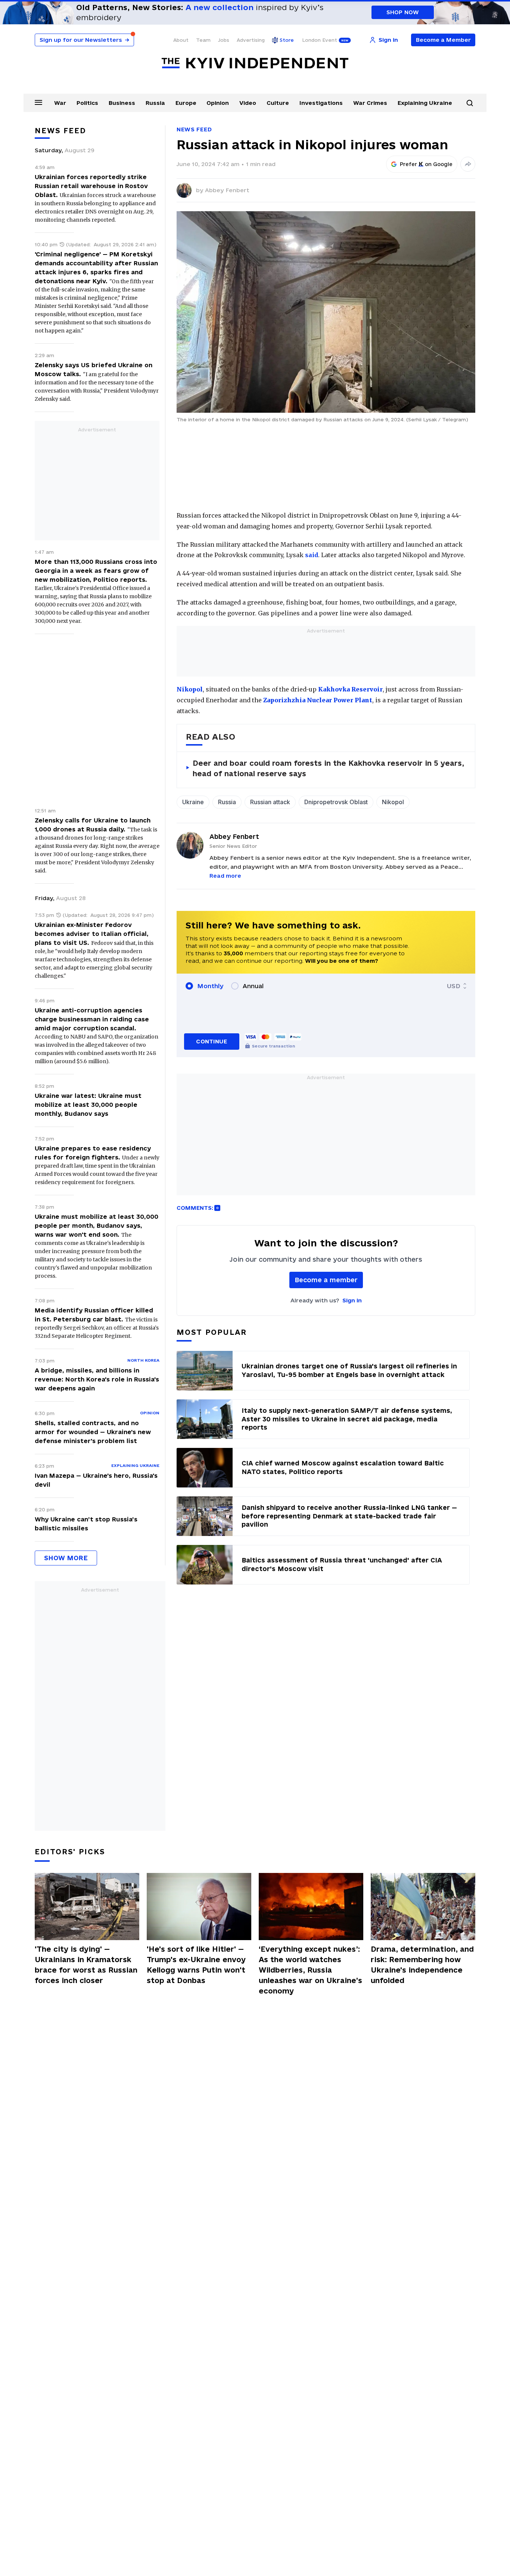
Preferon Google (426, 164)
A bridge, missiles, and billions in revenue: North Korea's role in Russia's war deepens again (97, 1379)
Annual (253, 986)
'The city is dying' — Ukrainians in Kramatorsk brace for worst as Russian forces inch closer (86, 1965)
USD (454, 986)
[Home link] (255, 63)
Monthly (210, 986)
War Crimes (370, 103)
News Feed (194, 129)
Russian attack (270, 802)
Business (122, 103)
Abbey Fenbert (227, 190)
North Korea (143, 1360)
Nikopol (393, 802)
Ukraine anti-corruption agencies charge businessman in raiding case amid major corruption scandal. (92, 1019)
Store (287, 40)
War (60, 103)
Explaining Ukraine (425, 103)
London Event (320, 40)
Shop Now (403, 12)
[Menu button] (38, 102)
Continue (212, 1041)
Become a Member (443, 40)
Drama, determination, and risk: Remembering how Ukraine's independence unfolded (422, 1965)
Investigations (321, 103)
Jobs (224, 40)
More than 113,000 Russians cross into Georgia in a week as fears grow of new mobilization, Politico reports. (96, 571)
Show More (66, 1558)
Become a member (326, 1280)
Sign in (352, 1300)
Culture (278, 103)
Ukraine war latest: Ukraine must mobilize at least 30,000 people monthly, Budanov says (88, 1105)
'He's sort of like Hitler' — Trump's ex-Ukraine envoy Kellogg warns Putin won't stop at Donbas (196, 1965)
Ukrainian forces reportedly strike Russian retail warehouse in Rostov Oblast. (91, 186)
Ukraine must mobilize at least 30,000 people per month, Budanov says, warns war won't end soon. (97, 1225)
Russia (155, 103)
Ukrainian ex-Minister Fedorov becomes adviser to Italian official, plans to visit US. (92, 934)
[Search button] (470, 103)
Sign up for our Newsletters (84, 40)
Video (248, 103)
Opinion (218, 103)
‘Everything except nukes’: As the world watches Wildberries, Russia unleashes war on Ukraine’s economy (310, 1970)
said (312, 555)
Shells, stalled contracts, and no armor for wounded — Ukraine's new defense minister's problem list (93, 1432)
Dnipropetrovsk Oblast (336, 802)
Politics (87, 103)
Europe (186, 103)
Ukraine (193, 802)
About (181, 40)
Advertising (251, 40)
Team (203, 40)
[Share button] (468, 164)
